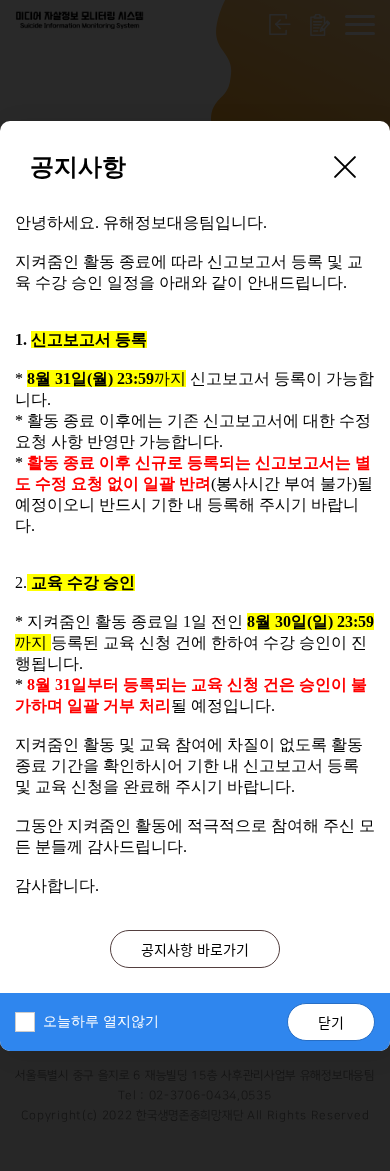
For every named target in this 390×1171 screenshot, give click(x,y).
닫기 (331, 1022)
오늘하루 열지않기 (101, 1021)
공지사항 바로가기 (195, 949)
